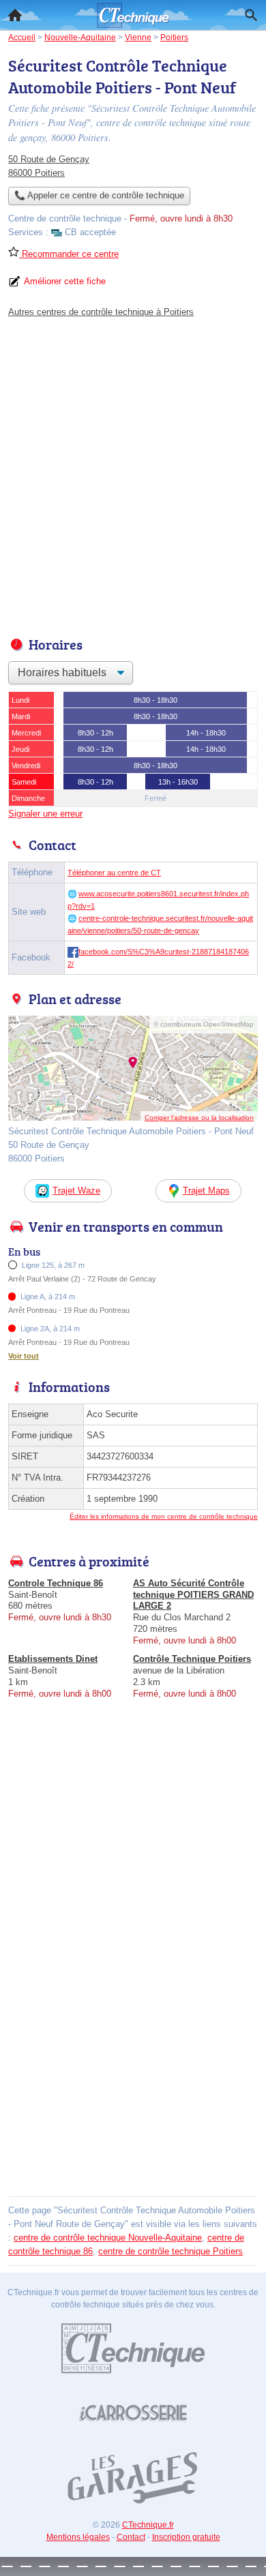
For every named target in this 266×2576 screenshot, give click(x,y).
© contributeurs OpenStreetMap (204, 1024)
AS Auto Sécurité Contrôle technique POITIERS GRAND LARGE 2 (193, 1595)
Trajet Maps (206, 1191)
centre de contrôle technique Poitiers (171, 2251)
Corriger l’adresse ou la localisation (199, 1118)
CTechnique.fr (148, 2525)
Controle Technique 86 (56, 1583)
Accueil (15, 15)
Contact (131, 2537)
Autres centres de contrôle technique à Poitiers (101, 312)
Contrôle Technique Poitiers (192, 1659)
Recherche (251, 15)
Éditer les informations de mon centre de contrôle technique (164, 1516)
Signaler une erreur (45, 814)
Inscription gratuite (186, 2537)
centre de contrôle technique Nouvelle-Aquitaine (108, 2238)
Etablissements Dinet (53, 1659)
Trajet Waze (76, 1191)
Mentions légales (78, 2537)
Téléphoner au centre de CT (114, 873)
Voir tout (24, 1356)
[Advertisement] (133, 474)
